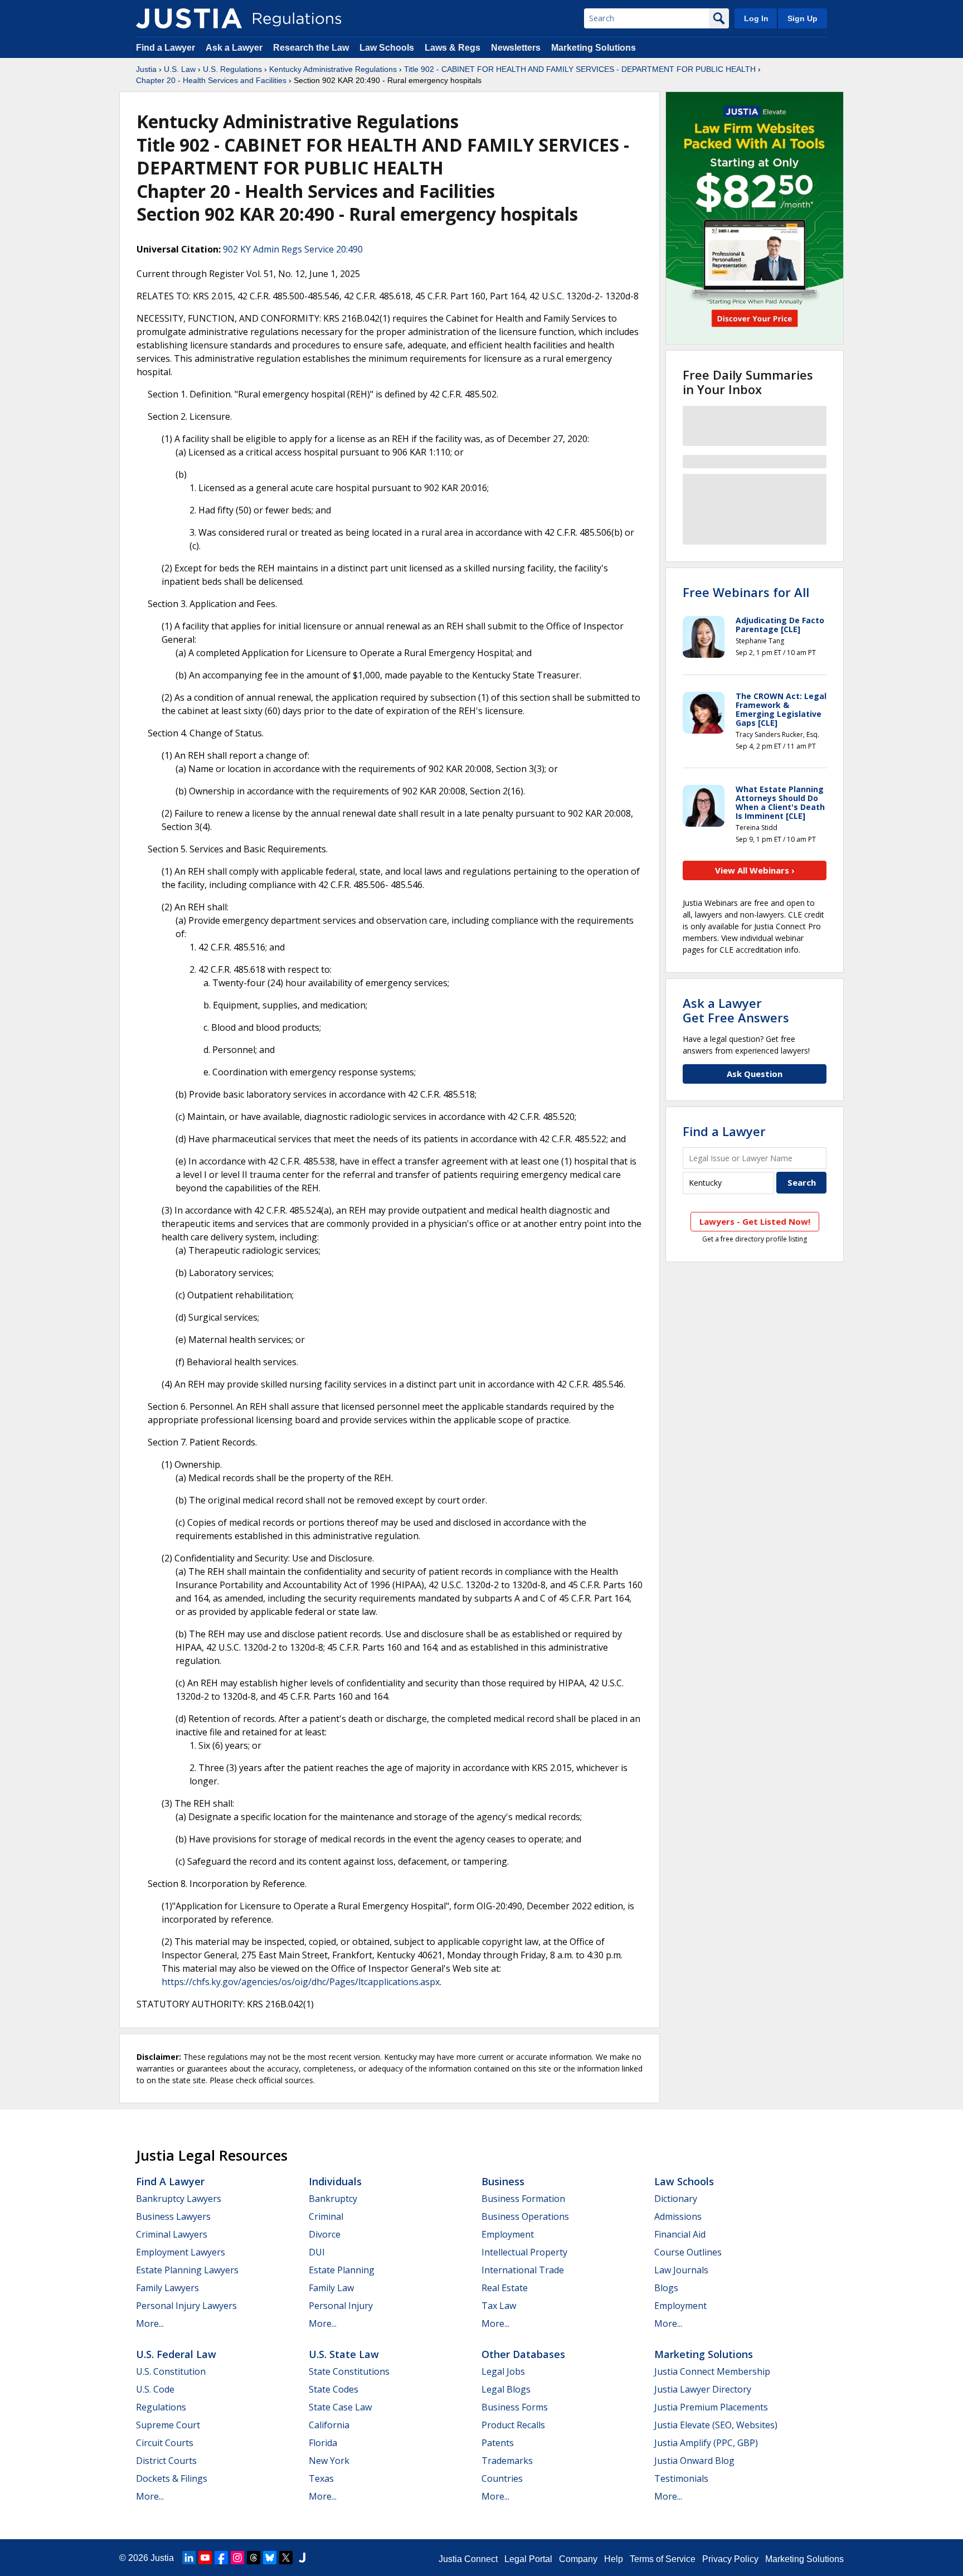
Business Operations (525, 2216)
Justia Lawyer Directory (703, 2389)
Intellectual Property (524, 2252)
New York (329, 2461)
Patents (498, 2443)
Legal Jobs (503, 2371)
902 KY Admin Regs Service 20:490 (293, 249)
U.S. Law (180, 69)
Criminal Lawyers (172, 2234)
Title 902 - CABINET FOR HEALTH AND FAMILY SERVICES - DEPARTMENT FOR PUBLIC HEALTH (580, 69)
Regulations (161, 2407)
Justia (146, 69)
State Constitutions (349, 2371)
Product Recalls (513, 2425)
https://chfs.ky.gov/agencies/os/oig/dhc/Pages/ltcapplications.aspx (301, 1982)
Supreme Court (168, 2425)
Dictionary (676, 2199)
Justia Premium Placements (711, 2407)
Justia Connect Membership (712, 2371)
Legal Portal (528, 2559)
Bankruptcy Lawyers (179, 2199)
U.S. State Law (344, 2354)
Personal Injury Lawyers (186, 2306)
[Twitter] (286, 2558)
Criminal (326, 2216)
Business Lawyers (173, 2216)
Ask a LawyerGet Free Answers (736, 1010)
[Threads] (254, 2558)
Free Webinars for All (746, 592)
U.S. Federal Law (176, 2354)
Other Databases (523, 2354)
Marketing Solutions (594, 48)
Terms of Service (663, 2559)
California (329, 2425)
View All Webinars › (755, 870)
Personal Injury (341, 2306)
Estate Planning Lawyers (187, 2270)
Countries (502, 2478)
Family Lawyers (167, 2288)
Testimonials (681, 2478)
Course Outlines (688, 2252)
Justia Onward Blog (694, 2461)
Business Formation (523, 2199)
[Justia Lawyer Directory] (302, 2558)
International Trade (523, 2270)
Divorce (325, 2234)
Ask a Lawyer (235, 48)
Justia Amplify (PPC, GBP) (706, 2443)
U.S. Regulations (232, 69)
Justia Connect (468, 2559)
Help (614, 2559)
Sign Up (802, 18)
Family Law (331, 2288)
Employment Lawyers (181, 2252)
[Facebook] (221, 2558)
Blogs (666, 2288)
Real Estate (505, 2288)
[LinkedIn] (189, 2558)
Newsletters (516, 48)
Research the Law (311, 48)
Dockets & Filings (172, 2478)
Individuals (335, 2181)
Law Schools (387, 48)
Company (578, 2559)
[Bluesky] (270, 2558)
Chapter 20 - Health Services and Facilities (211, 80)
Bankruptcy (333, 2199)
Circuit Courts (165, 2443)
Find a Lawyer (166, 48)
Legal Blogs (506, 2389)
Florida (323, 2443)
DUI (317, 2252)
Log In (756, 18)
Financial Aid (680, 2234)
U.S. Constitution (171, 2371)
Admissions (678, 2216)
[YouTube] (205, 2558)
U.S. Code (155, 2389)
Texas (321, 2478)
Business (503, 2181)
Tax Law (499, 2306)
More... (150, 2323)
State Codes (334, 2389)
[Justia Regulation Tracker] (189, 18)
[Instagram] (237, 2558)
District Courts (166, 2461)
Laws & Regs (453, 48)
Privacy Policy (730, 2559)
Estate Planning (342, 2270)
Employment (508, 2234)
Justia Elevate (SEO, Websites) (716, 2425)
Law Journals (681, 2270)
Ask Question (755, 1074)
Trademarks (507, 2461)
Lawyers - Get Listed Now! (755, 1221)
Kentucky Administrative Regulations (333, 69)
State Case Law (340, 2407)
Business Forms (515, 2407)
